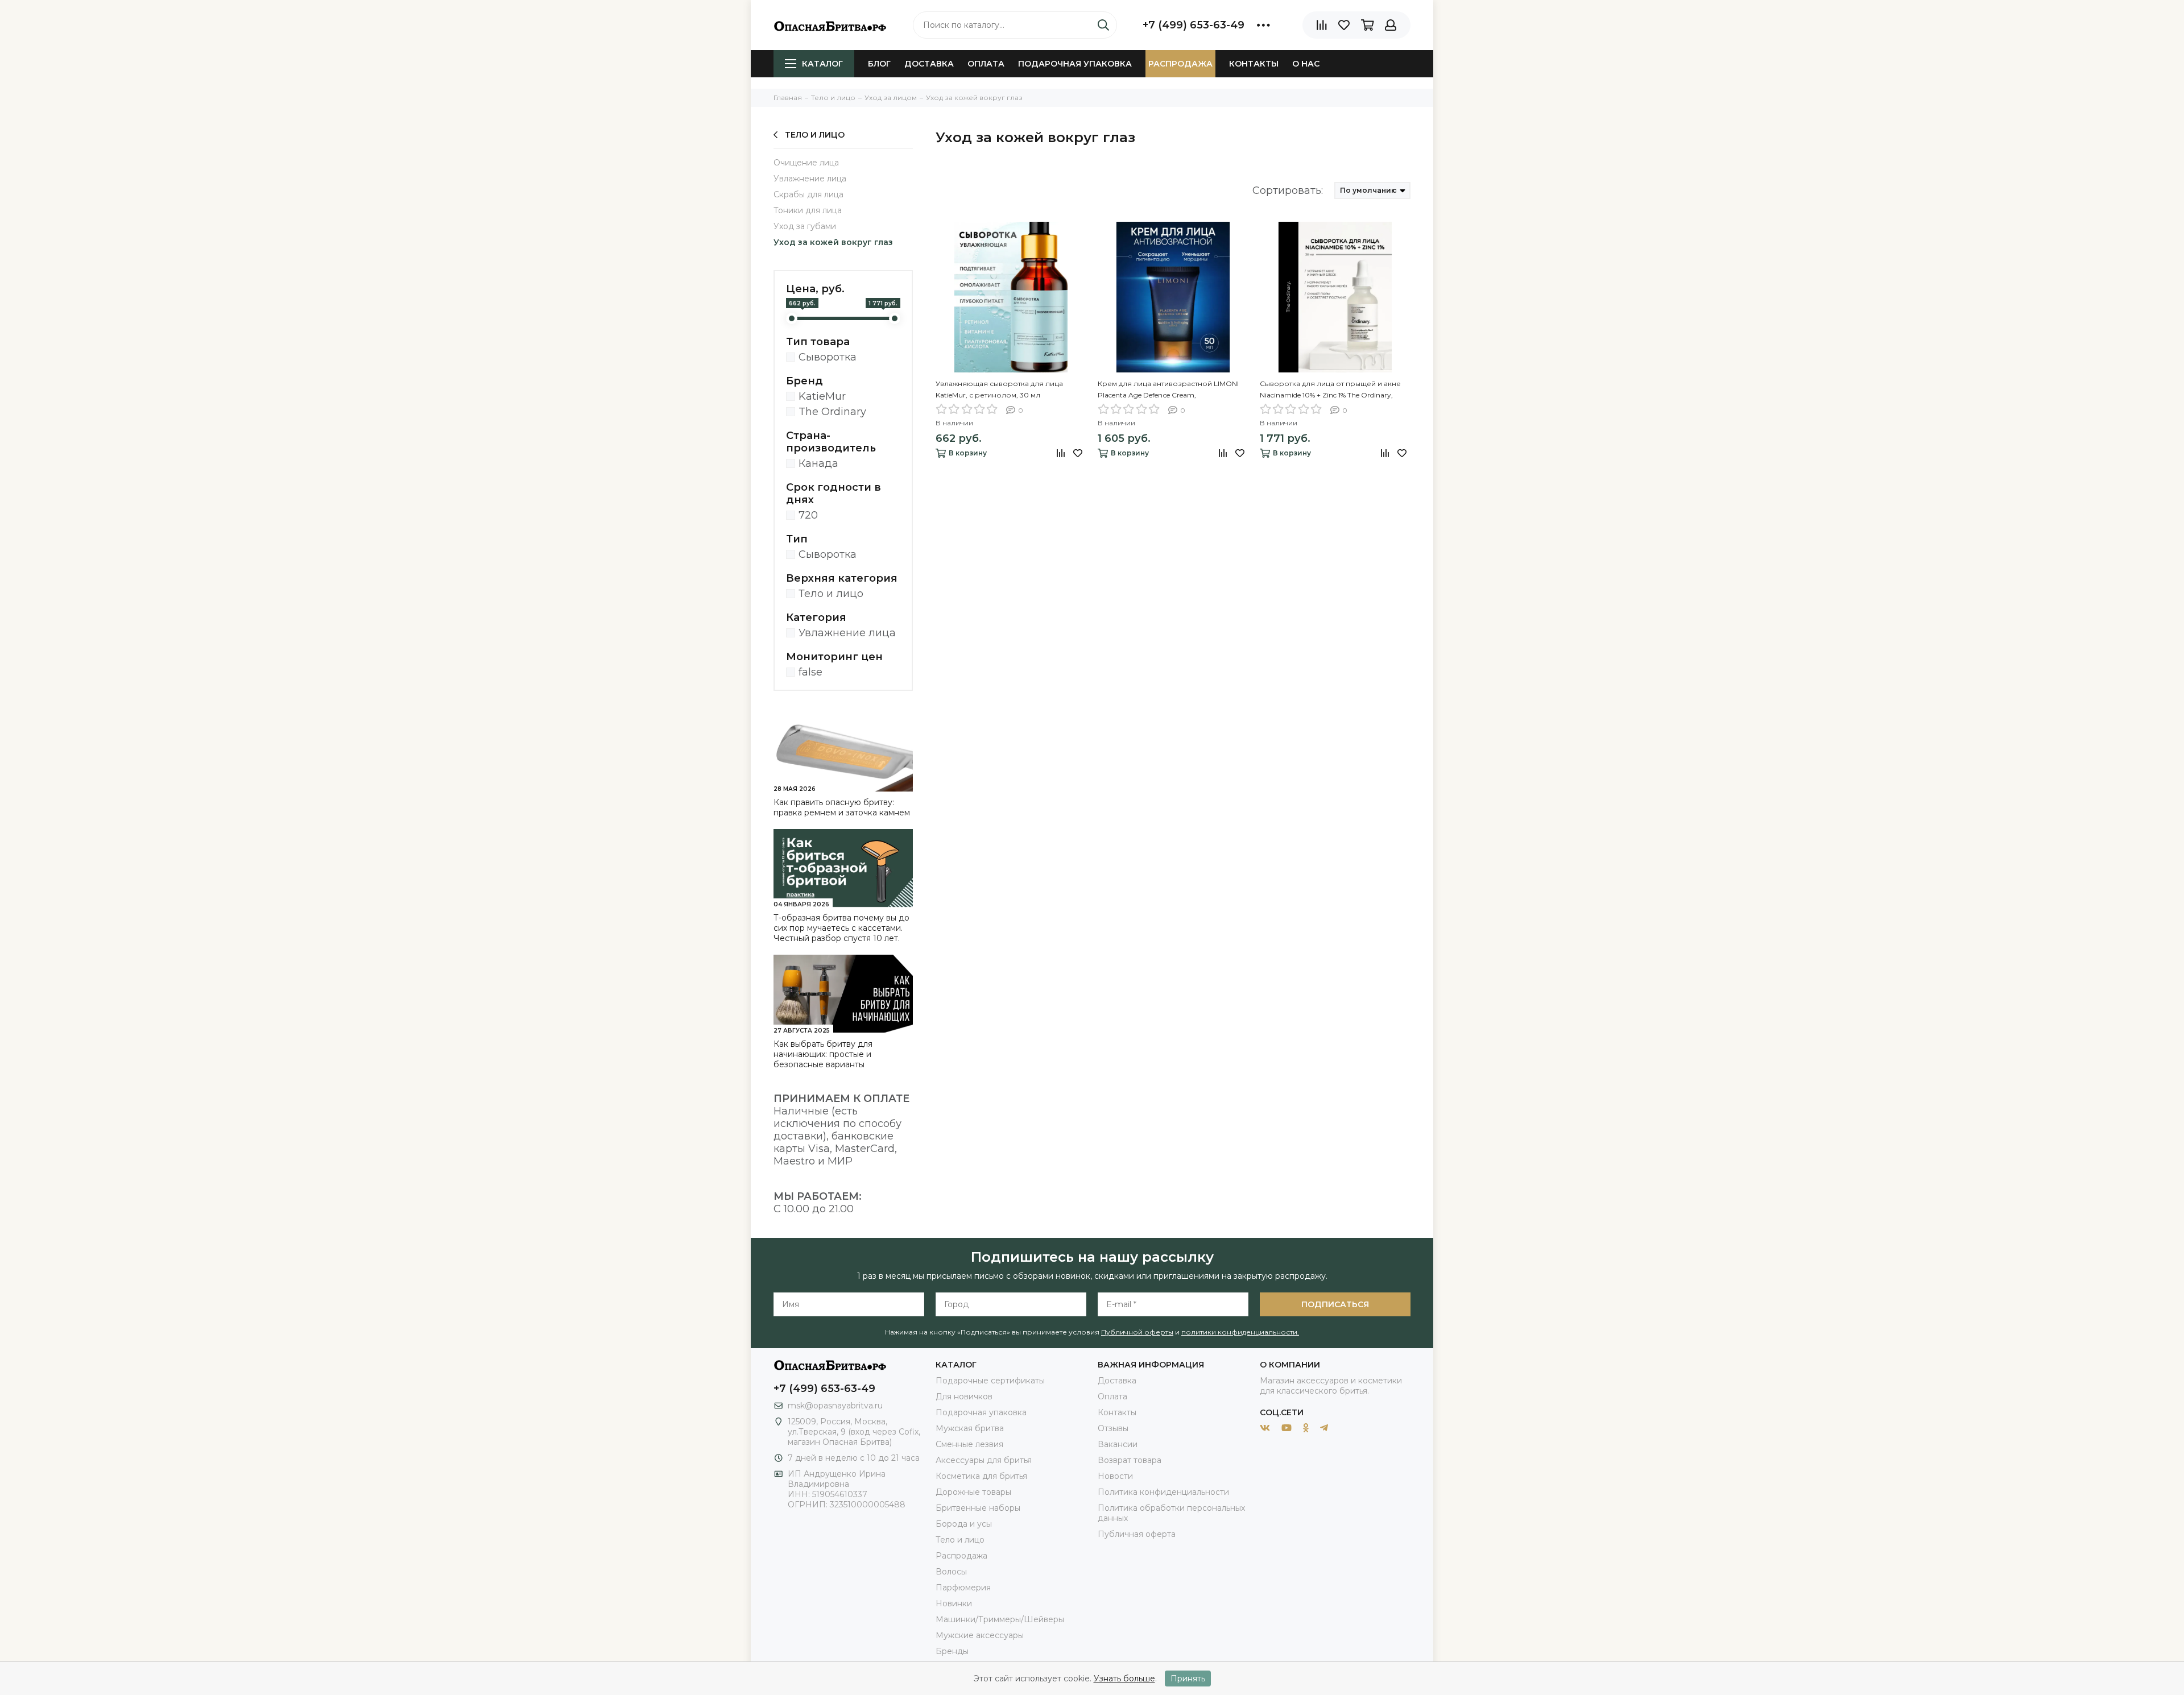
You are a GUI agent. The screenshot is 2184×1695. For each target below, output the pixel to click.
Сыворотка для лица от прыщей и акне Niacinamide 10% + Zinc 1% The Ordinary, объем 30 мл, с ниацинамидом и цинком (1333, 390)
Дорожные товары (973, 1492)
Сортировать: (1288, 190)
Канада (818, 463)
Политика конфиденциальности (1163, 1492)
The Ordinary (832, 412)
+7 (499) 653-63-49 (1194, 25)
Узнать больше (1124, 1679)
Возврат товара (1130, 1460)
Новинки (954, 1603)
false (810, 672)
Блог (879, 64)
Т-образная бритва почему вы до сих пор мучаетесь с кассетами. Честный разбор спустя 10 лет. (841, 928)
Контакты (1254, 64)
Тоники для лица (808, 210)
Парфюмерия (963, 1588)
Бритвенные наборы (978, 1508)
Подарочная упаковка (1075, 64)
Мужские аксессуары (980, 1635)
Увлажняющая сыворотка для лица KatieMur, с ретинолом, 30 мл (999, 389)
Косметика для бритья (981, 1476)
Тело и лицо (815, 135)
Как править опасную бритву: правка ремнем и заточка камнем (842, 807)
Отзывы (1113, 1428)
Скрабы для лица (808, 194)
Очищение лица (806, 163)
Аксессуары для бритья (984, 1460)
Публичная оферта (1137, 1534)
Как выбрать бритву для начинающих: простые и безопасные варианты (823, 1054)
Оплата (986, 64)
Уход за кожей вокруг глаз (833, 242)
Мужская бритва (970, 1428)
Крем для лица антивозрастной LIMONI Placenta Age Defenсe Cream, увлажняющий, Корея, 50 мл (1168, 390)
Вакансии (1118, 1444)
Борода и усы (964, 1524)
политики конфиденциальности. (1240, 1332)
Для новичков (964, 1396)
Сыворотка (828, 357)
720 (808, 515)
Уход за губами (805, 226)
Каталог (822, 64)
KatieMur (822, 396)
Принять (1188, 1679)
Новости (1115, 1476)
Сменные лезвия (969, 1444)
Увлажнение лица (810, 179)
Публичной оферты (1137, 1332)
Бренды (952, 1651)
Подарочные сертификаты (990, 1381)
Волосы (951, 1572)
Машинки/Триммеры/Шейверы (1000, 1619)
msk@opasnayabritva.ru (835, 1406)
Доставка (929, 64)
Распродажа (1180, 64)
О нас (1306, 64)
